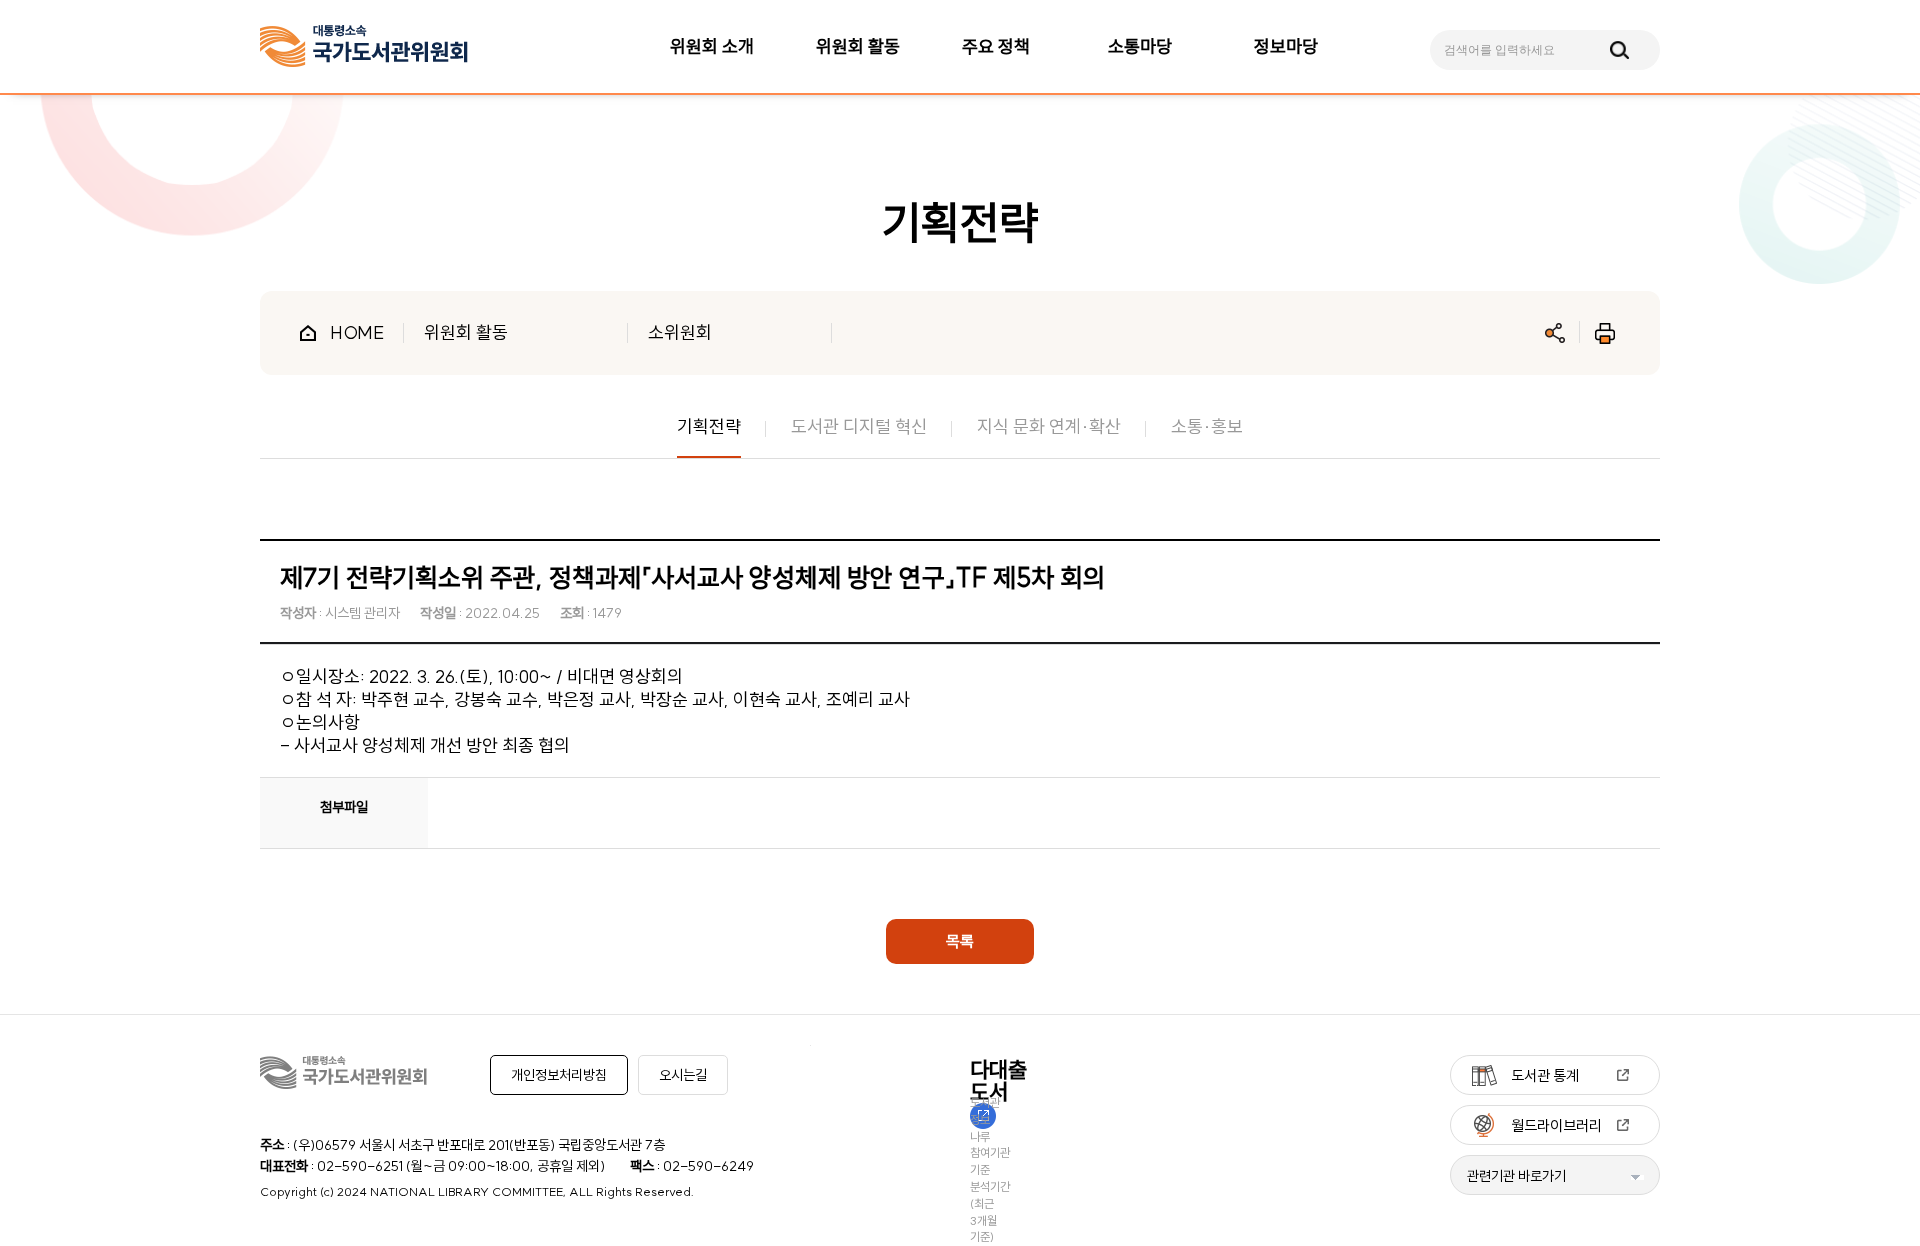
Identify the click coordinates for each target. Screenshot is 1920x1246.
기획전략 (709, 426)
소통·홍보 (1207, 426)
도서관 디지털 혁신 (859, 426)
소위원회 (680, 332)
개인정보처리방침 (559, 1075)
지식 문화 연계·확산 (1049, 426)
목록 (960, 941)
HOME (357, 332)
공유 (1555, 333)
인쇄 (1605, 333)
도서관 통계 (1545, 1075)
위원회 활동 (466, 332)
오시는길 (683, 1075)
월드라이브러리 (1556, 1125)
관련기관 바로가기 (1516, 1176)
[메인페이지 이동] (364, 46)
